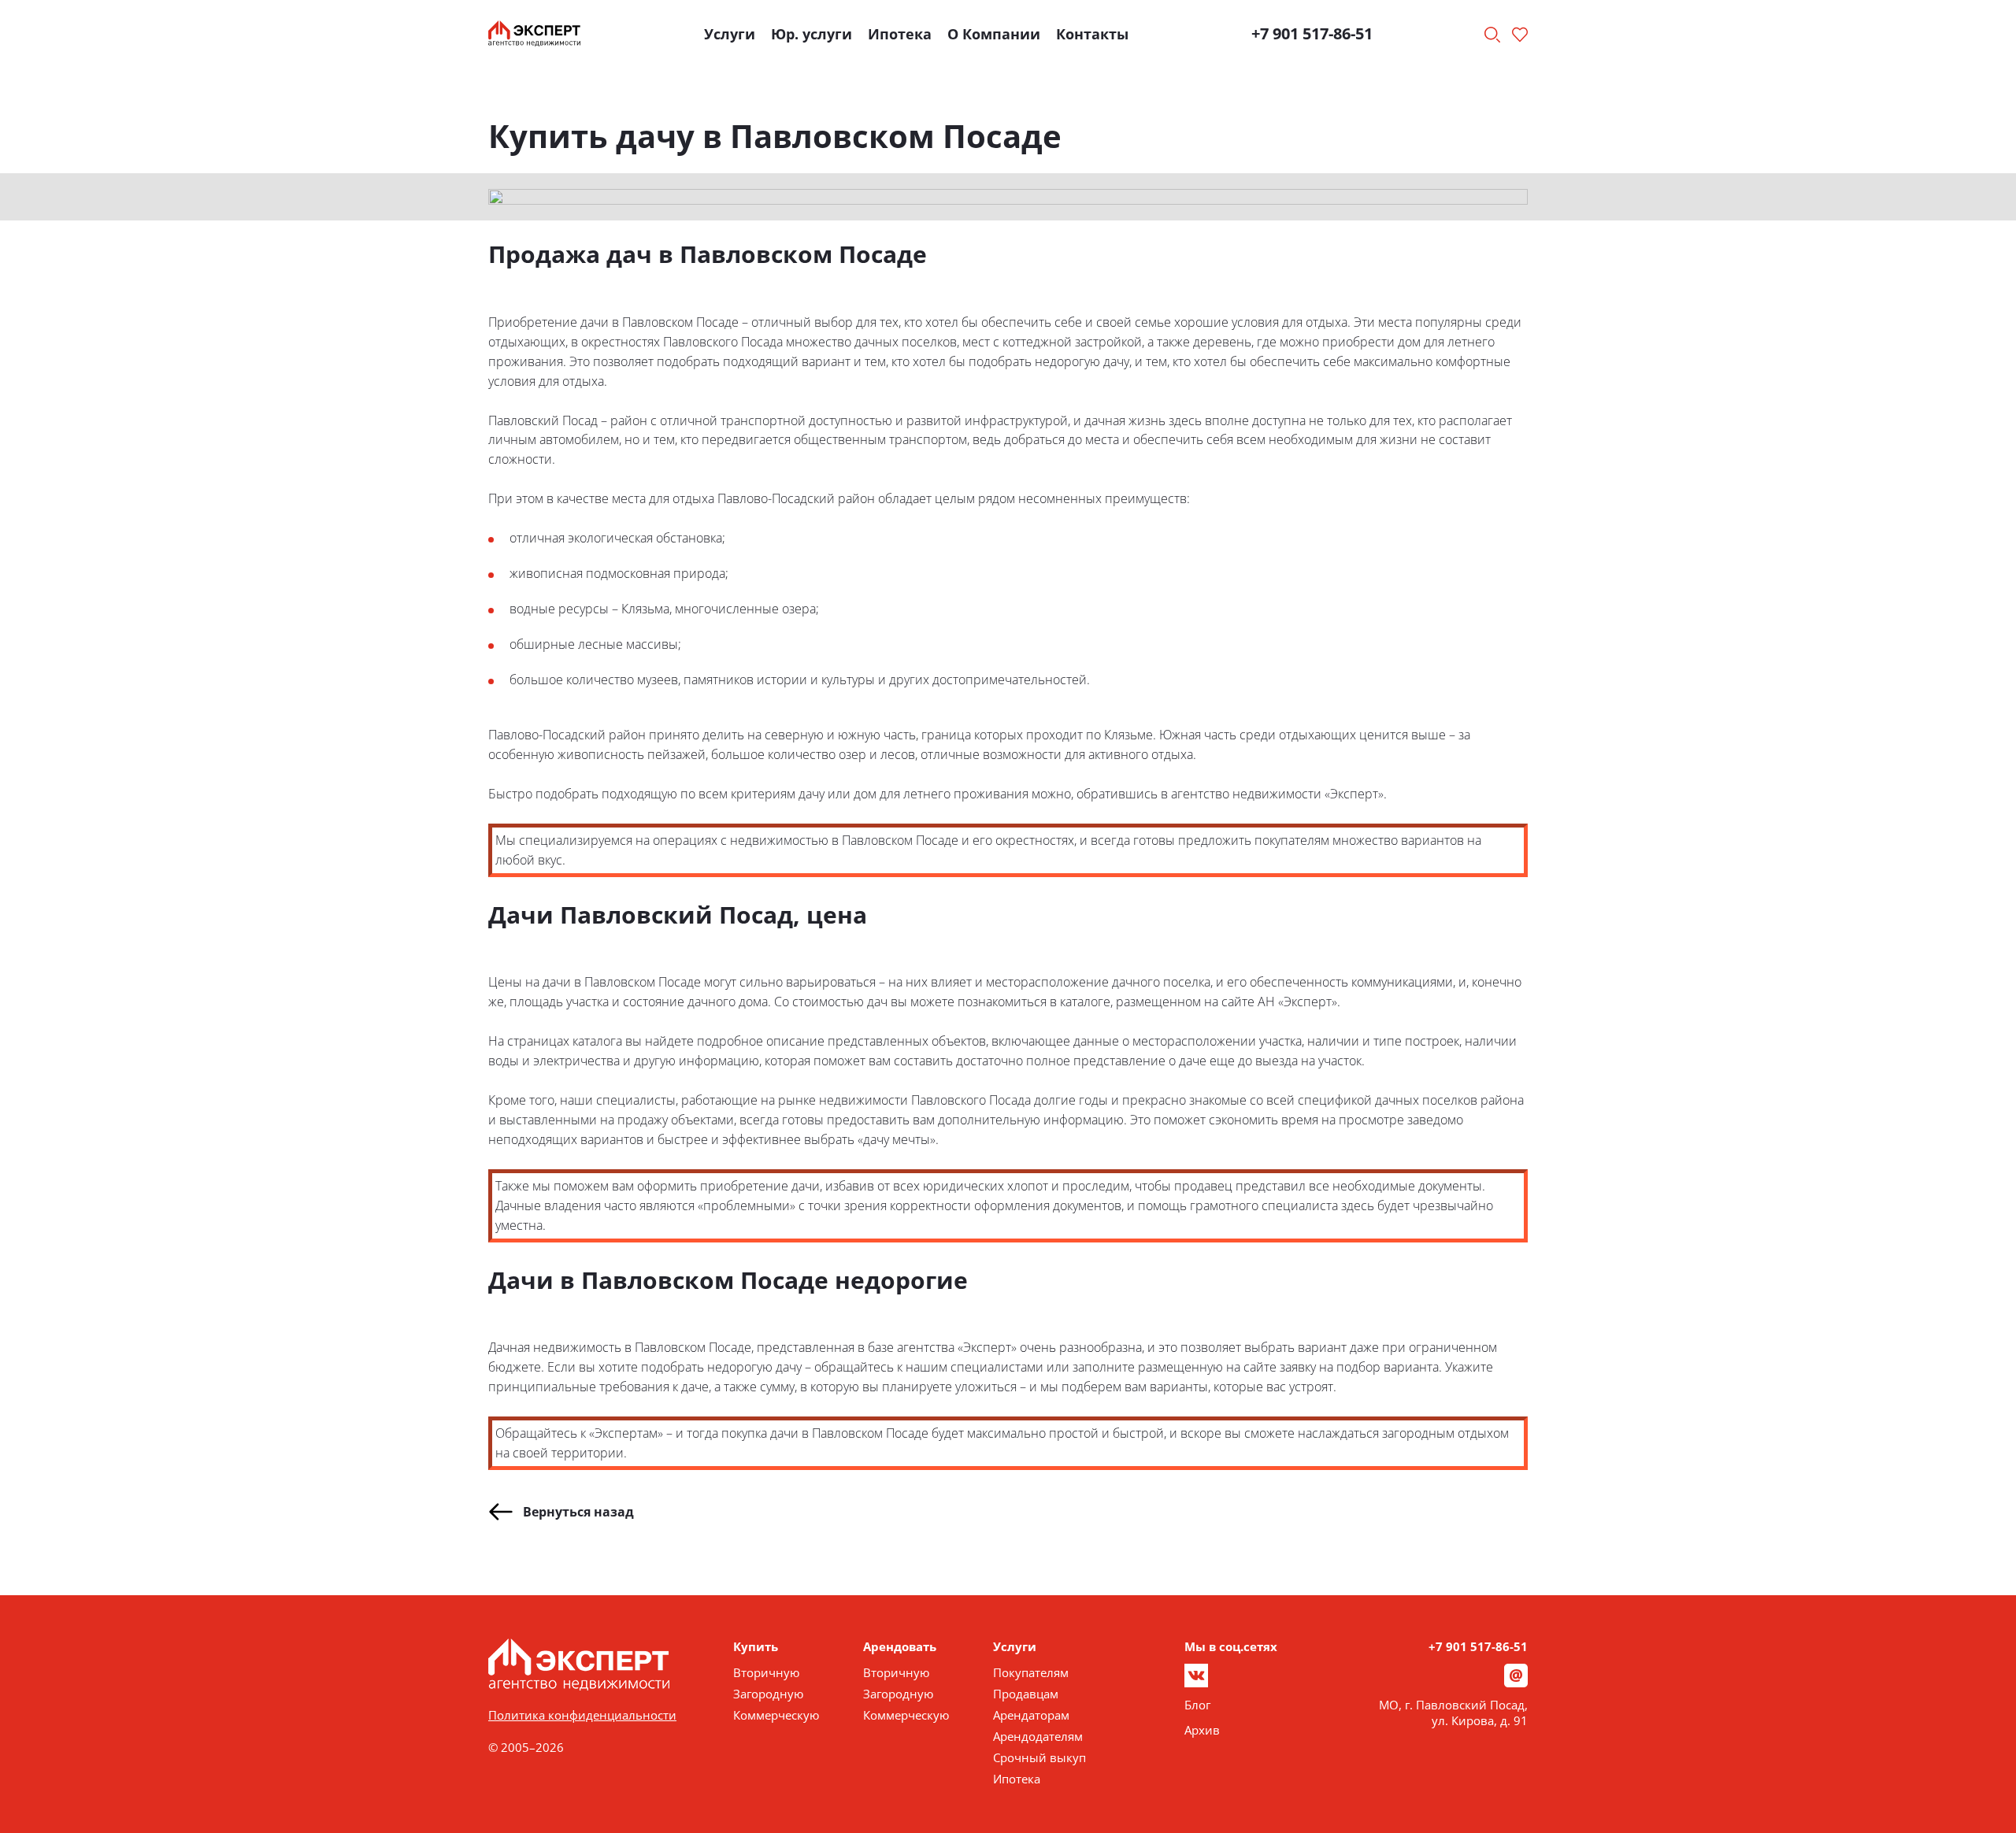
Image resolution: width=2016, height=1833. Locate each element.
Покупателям (1031, 1672)
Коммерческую (776, 1715)
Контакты (1092, 34)
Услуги (730, 34)
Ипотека (900, 34)
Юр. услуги (812, 34)
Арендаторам (1031, 1715)
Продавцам (1026, 1694)
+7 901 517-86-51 (1312, 33)
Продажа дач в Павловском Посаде (708, 254)
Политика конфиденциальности (582, 1715)
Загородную (768, 1694)
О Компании (994, 34)
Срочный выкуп (1039, 1757)
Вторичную (766, 1672)
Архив (1202, 1730)
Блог (1197, 1705)
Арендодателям (1038, 1736)
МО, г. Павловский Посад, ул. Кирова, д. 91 (1453, 1713)
